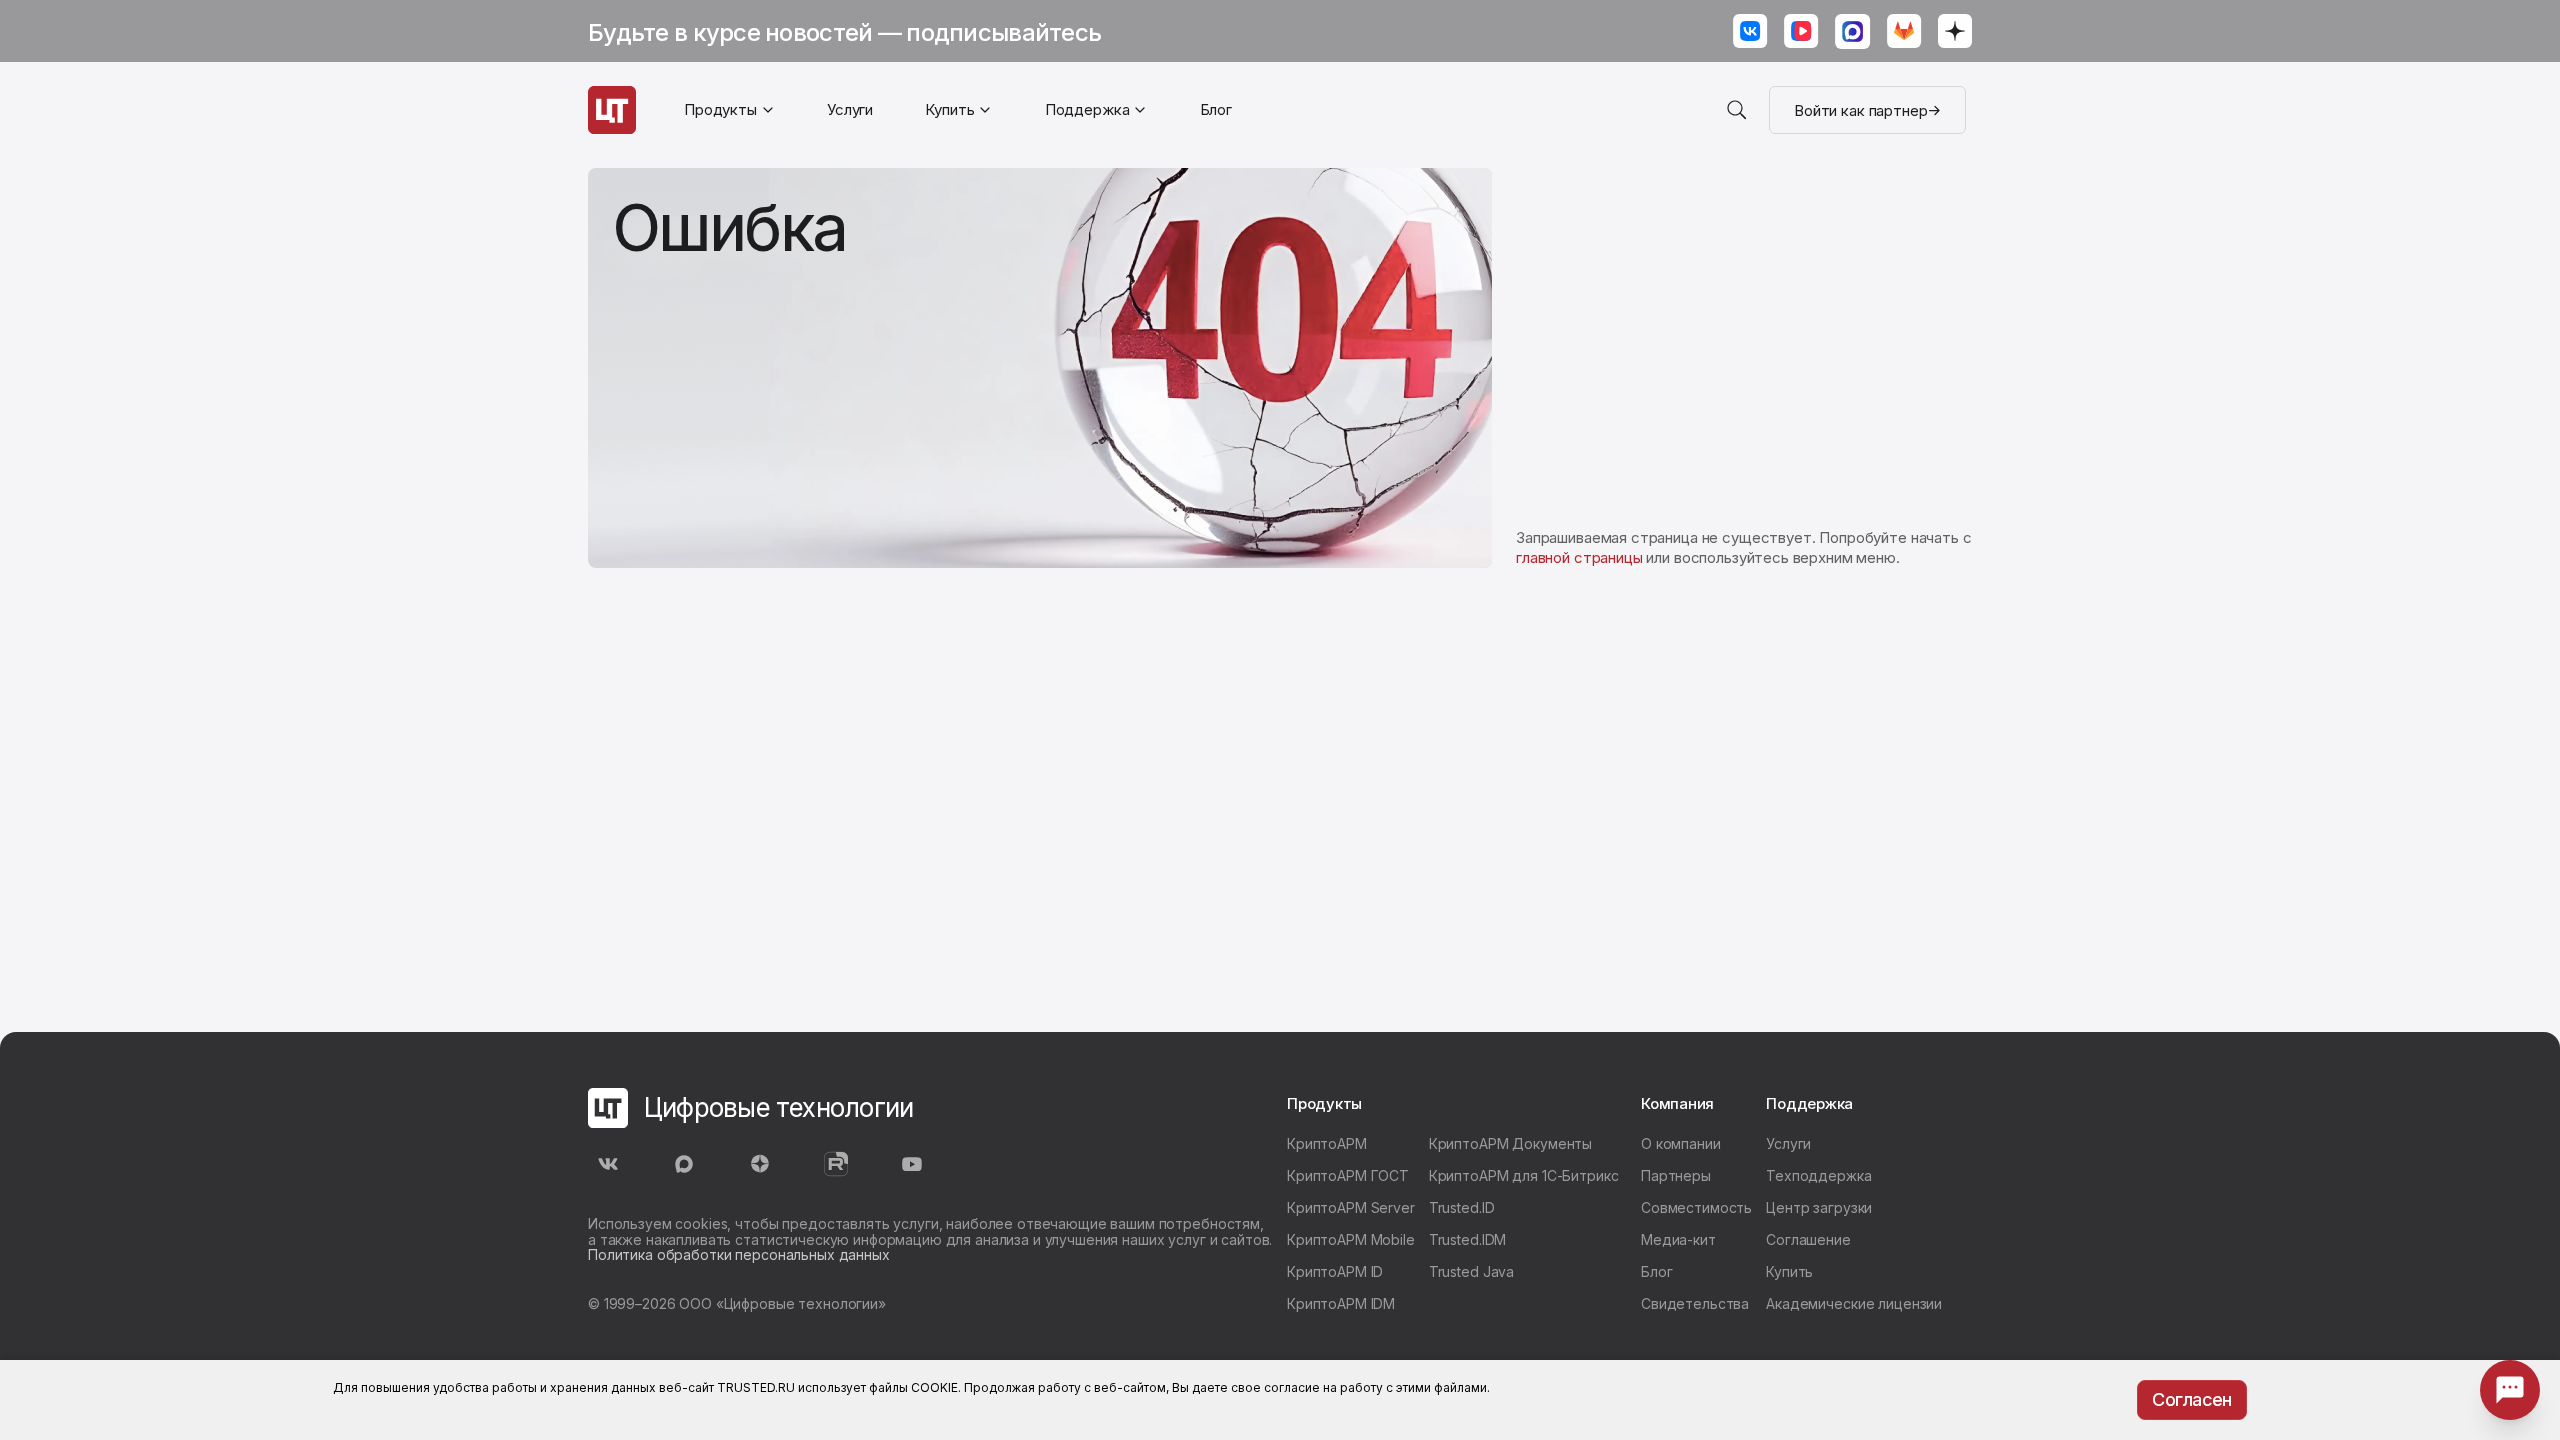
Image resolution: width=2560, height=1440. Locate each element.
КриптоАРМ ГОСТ (1348, 1175)
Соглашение (1808, 1239)
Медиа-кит (1678, 1239)
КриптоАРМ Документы (1510, 1143)
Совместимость (1696, 1207)
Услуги (850, 109)
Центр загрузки (1819, 1207)
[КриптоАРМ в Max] (1853, 33)
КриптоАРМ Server (1351, 1207)
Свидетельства (1695, 1303)
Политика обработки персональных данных (739, 1254)
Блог (1216, 109)
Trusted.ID (1462, 1207)
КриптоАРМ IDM (1341, 1303)
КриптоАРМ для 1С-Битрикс (1524, 1175)
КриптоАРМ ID (1335, 1271)
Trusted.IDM (1467, 1239)
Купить (1789, 1271)
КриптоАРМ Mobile (1351, 1239)
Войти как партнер (1860, 110)
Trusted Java (1471, 1271)
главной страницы (1579, 557)
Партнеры (1676, 1175)
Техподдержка (1818, 1175)
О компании (1681, 1143)
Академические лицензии (1854, 1303)
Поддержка (1087, 109)
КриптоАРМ (1327, 1143)
